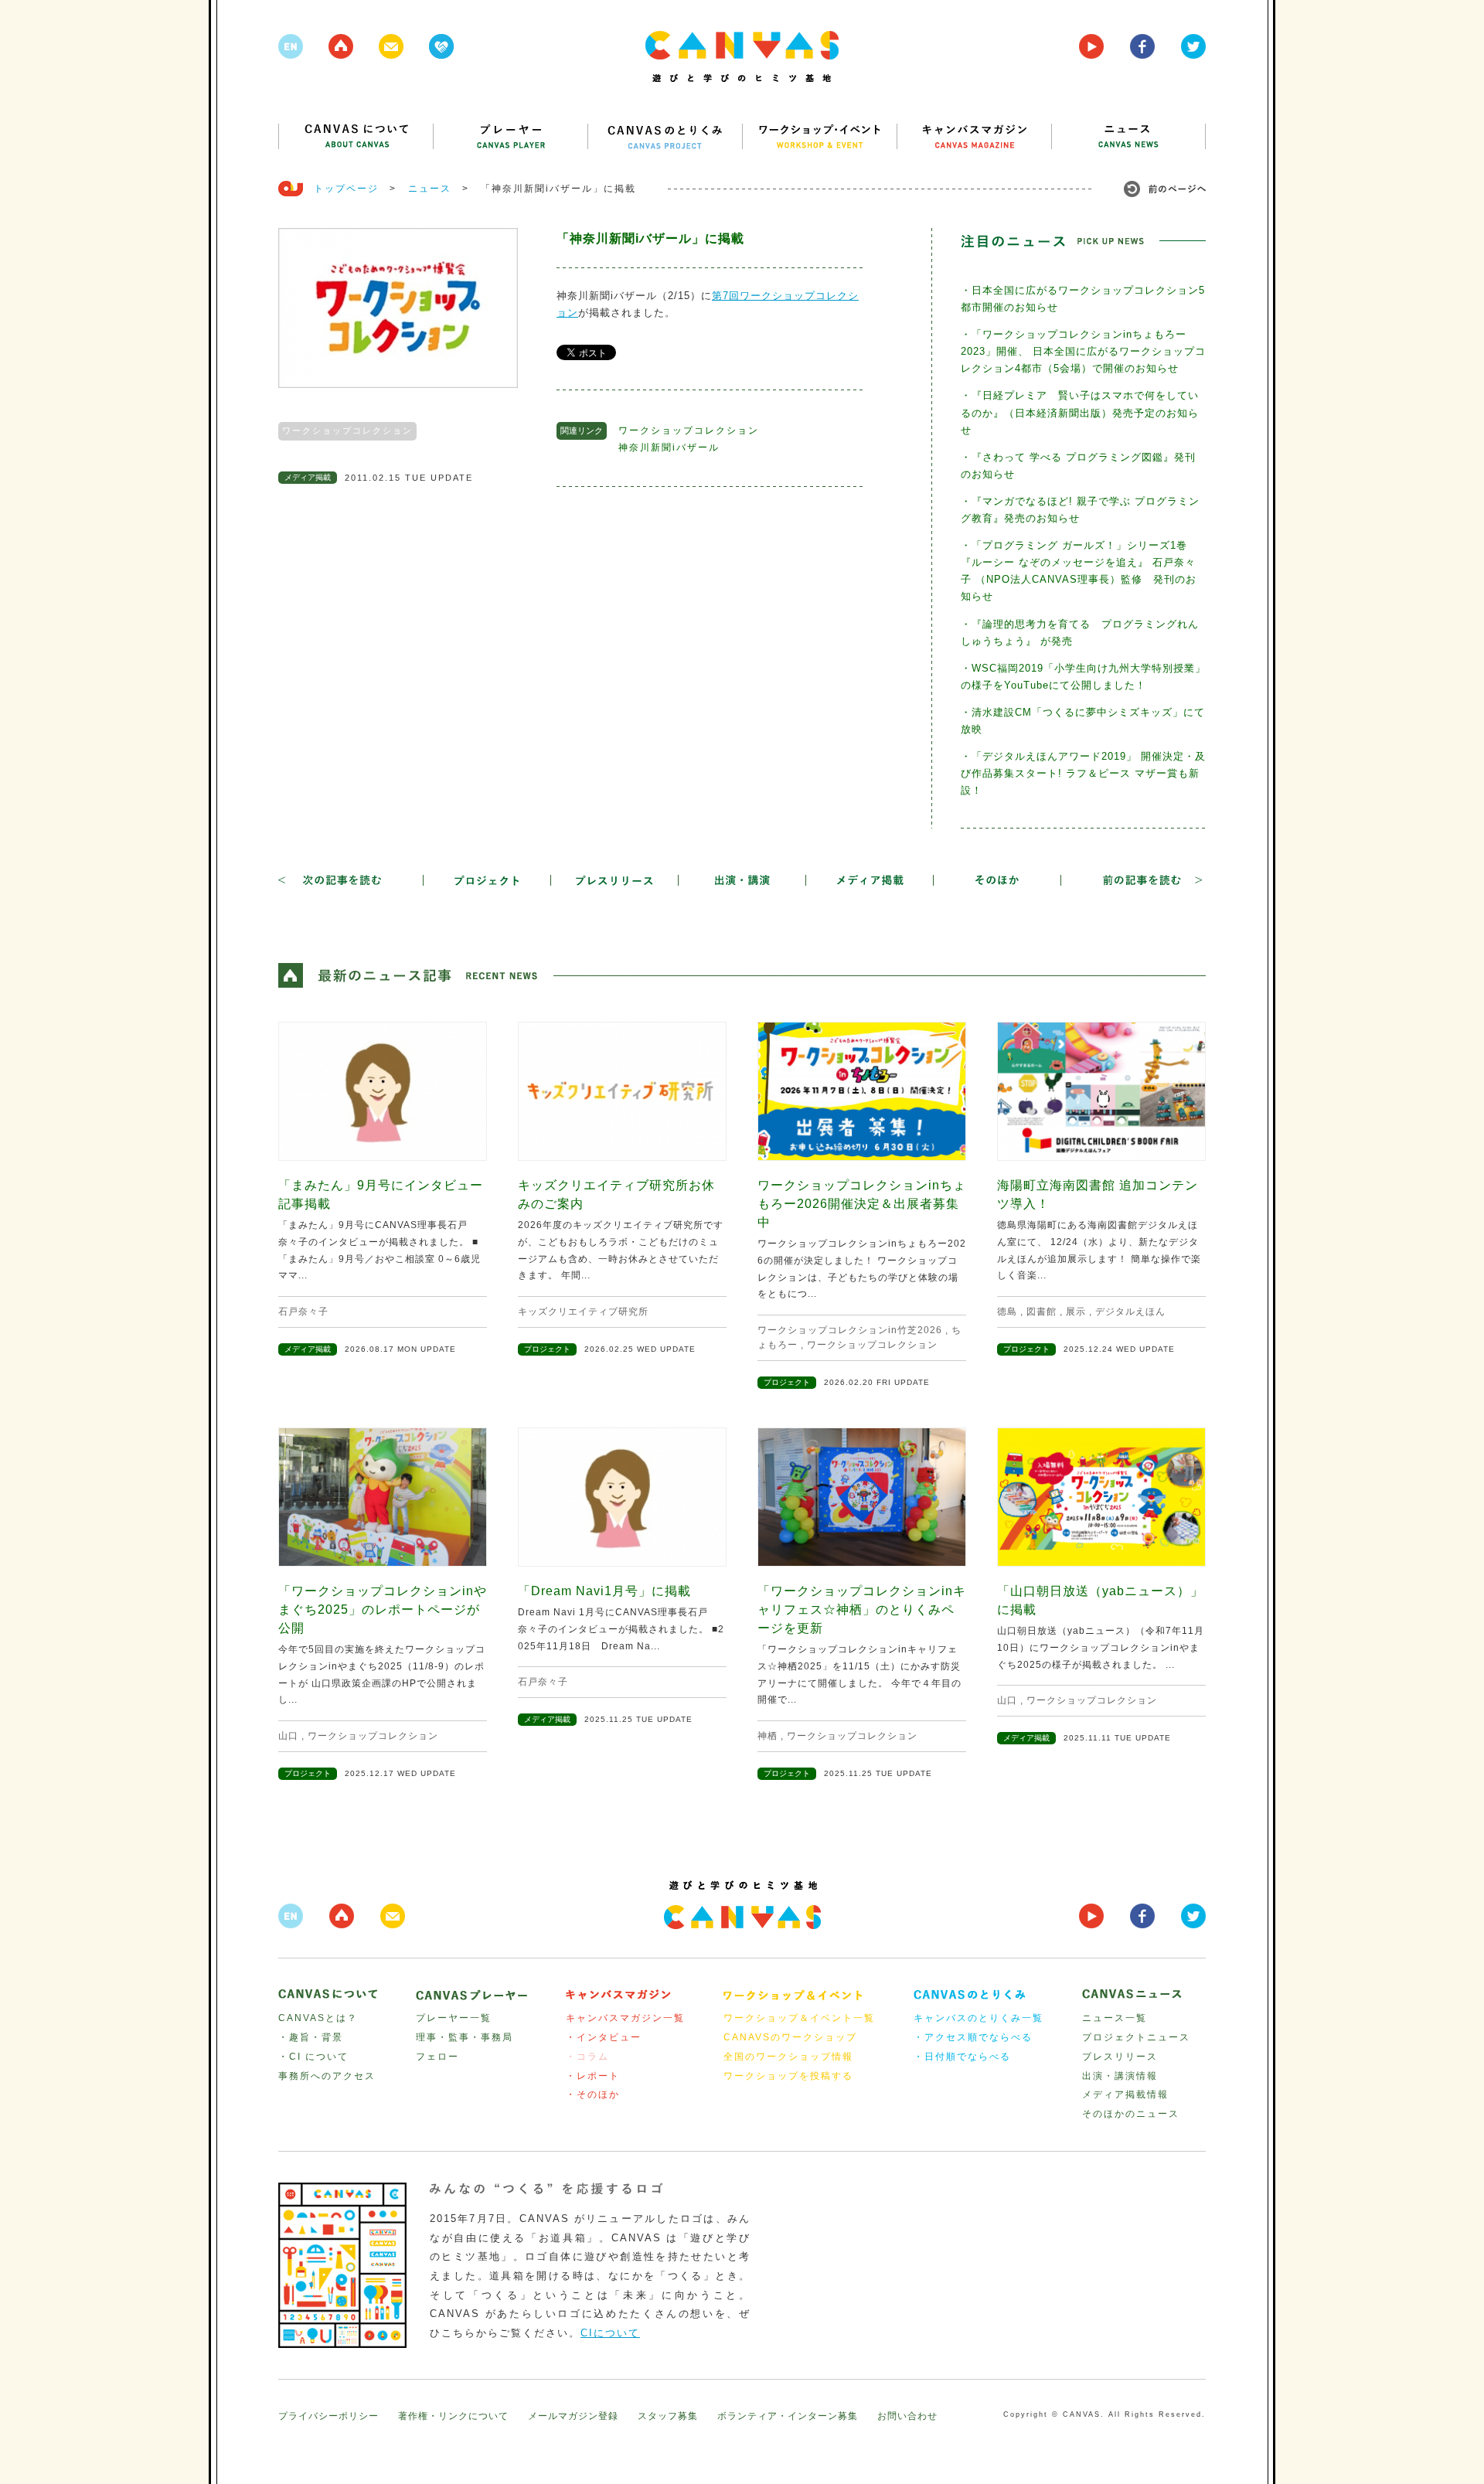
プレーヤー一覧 (454, 2018)
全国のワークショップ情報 (788, 2057)
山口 (288, 1736)
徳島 (1007, 1312)
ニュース (430, 189)
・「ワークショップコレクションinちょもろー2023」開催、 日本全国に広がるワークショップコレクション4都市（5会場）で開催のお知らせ (1083, 351)
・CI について (313, 2057)
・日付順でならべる (962, 2057)
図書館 (1042, 1312)
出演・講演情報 (1120, 2076)
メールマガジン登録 (573, 2416)
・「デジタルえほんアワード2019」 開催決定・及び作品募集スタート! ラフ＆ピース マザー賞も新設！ (1083, 773)
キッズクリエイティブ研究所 (583, 1312)
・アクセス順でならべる (973, 2037)
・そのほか (593, 2094)
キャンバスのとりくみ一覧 (979, 2018)
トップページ (346, 189)
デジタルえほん (1130, 1312)
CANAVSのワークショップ (790, 2037)
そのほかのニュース (1131, 2114)
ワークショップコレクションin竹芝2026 (850, 1330)
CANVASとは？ (318, 2018)
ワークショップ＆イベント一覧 (799, 2018)
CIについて (610, 2333)
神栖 (768, 1736)
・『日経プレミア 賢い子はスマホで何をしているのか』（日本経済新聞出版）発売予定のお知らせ (1080, 412)
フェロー (437, 2057)
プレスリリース (1120, 2057)
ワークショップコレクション (347, 430)
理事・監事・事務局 (465, 2037)
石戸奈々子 (303, 1312)
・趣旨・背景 (311, 2037)
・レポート (593, 2076)
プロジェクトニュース (1136, 2037)
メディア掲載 (308, 477)
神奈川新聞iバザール (669, 447)
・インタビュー (604, 2037)
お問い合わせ (907, 2416)
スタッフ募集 (668, 2416)
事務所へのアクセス (327, 2076)
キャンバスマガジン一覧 (625, 2018)
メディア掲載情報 (1125, 2094)
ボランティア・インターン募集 (788, 2416)
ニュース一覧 (1115, 2018)
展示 (1076, 1312)
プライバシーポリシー (328, 2416)
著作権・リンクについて (453, 2416)
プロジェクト (547, 1349)
